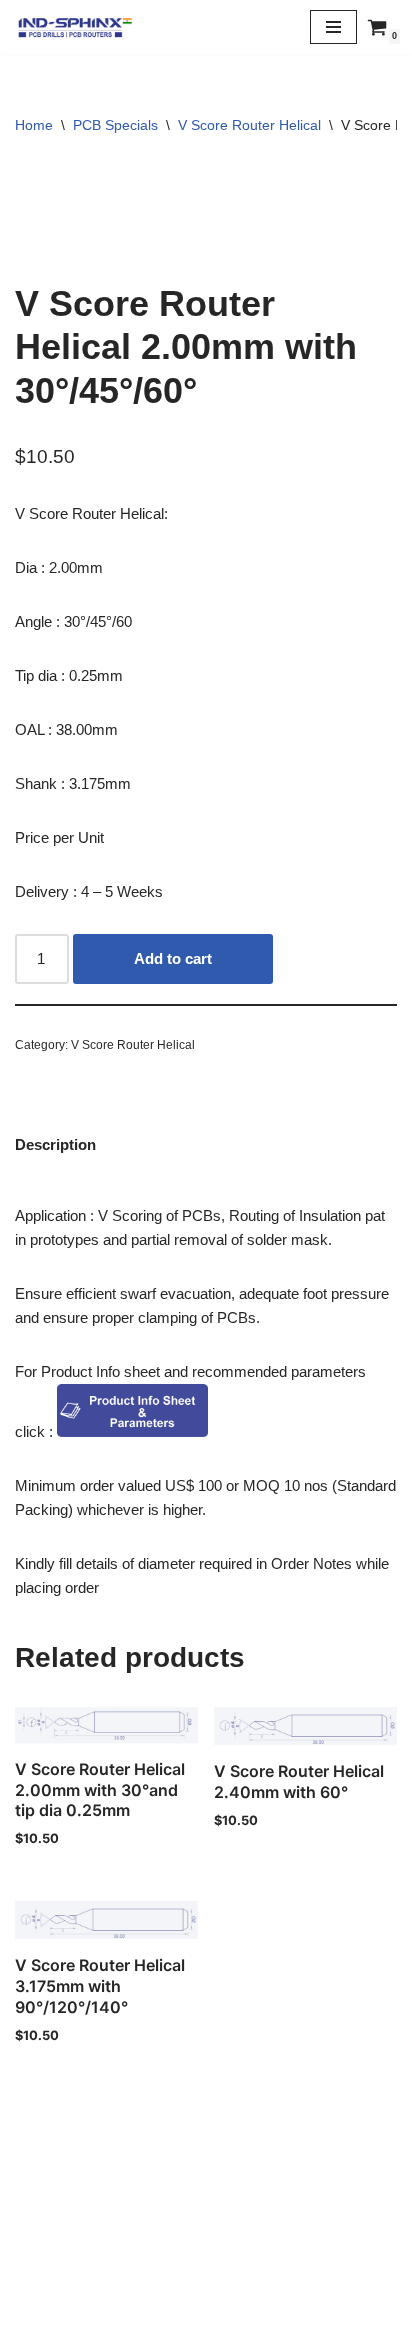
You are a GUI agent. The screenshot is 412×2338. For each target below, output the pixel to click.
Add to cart (173, 958)
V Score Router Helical (249, 125)
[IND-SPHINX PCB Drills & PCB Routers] (75, 27)
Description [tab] (55, 1144)
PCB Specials (115, 125)
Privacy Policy (206, 2273)
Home (34, 125)
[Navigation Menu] (333, 27)
